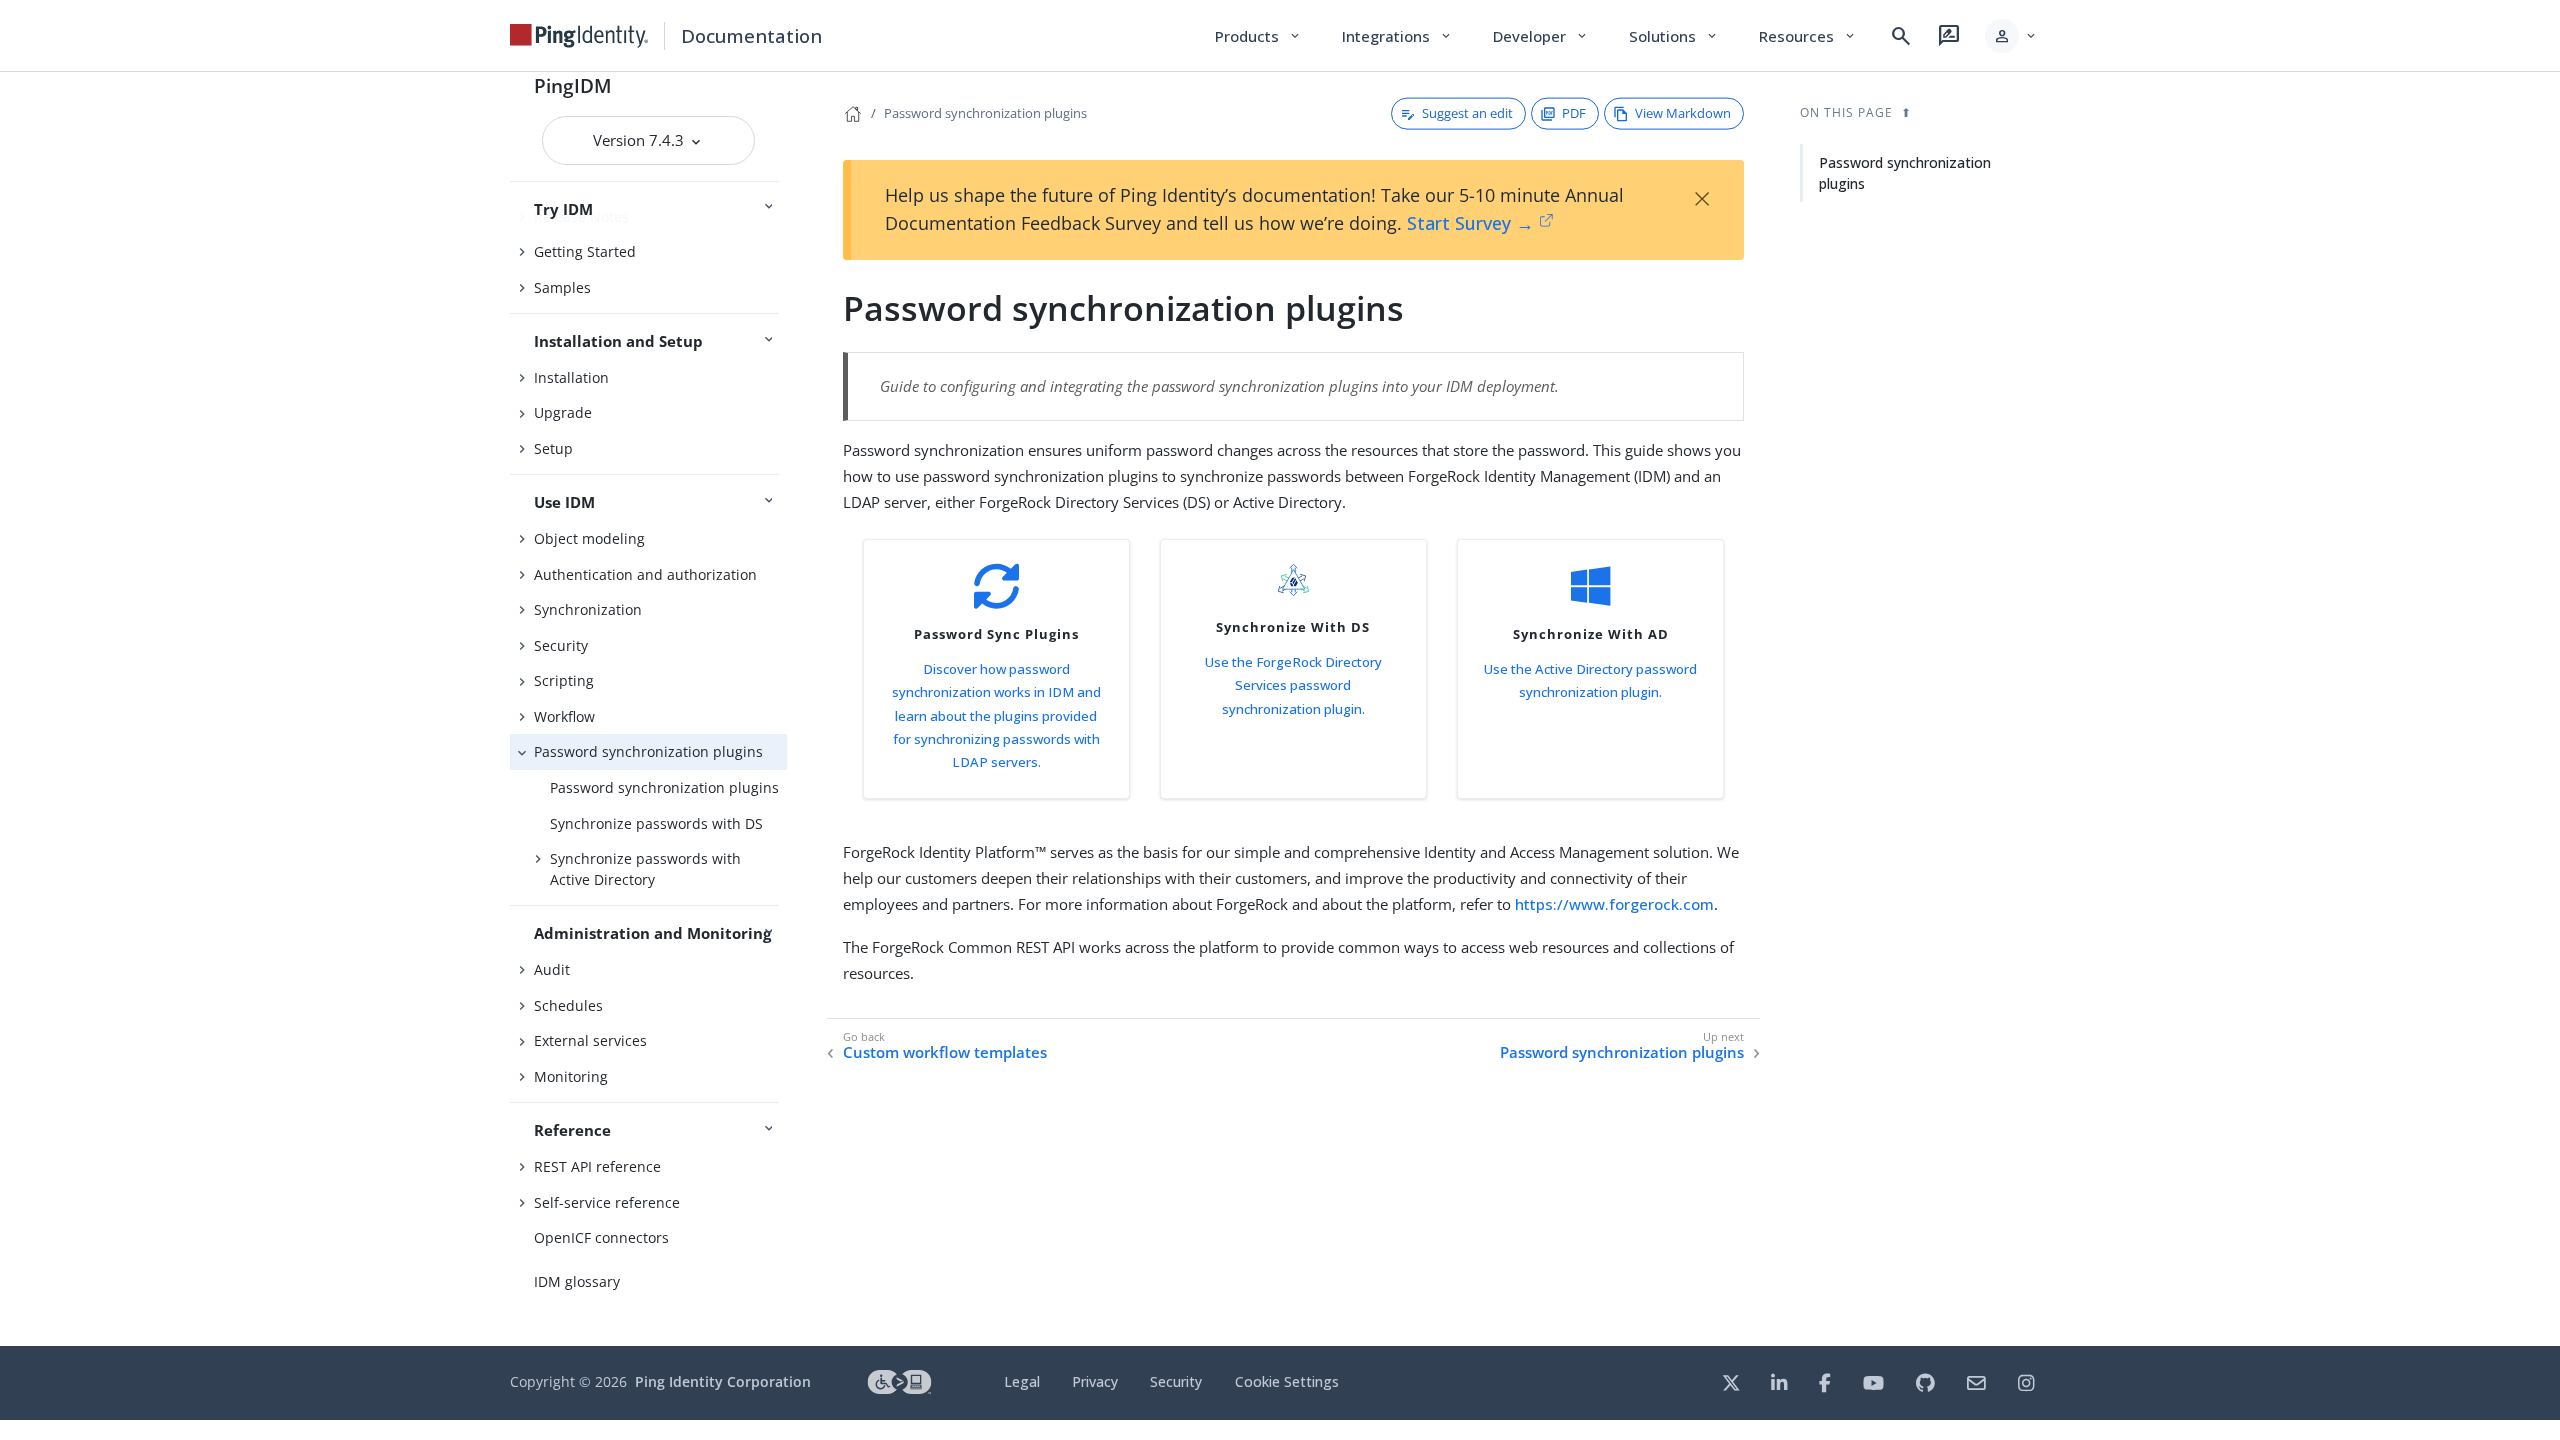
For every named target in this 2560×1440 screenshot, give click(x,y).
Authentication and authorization (645, 574)
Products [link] (1258, 36)
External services (590, 1040)
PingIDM (573, 85)
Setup (553, 448)
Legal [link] (1022, 1381)
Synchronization (588, 609)
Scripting (564, 680)
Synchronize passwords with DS (656, 823)
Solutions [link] (1674, 36)
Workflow (564, 716)
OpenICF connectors (601, 1237)
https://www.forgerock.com (1614, 904)
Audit (552, 969)
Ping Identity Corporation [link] (723, 1381)
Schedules (568, 1005)
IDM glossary (577, 1281)
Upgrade (563, 412)
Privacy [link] (1095, 1381)
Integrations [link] (1397, 36)
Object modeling (589, 538)
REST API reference (597, 1166)
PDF (1574, 113)
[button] (2011, 36)
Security (561, 645)
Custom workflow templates (945, 1052)
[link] (579, 36)
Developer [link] (1541, 36)
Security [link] (1176, 1381)
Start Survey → (1470, 223)
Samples (562, 287)
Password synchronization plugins (648, 751)
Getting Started (585, 251)
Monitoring (571, 1076)
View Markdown (1683, 113)
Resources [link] (1808, 36)
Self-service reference (607, 1202)
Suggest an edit (1467, 113)
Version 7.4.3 (640, 140)
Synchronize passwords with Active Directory (645, 869)
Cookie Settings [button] (1287, 1381)
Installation (571, 377)
